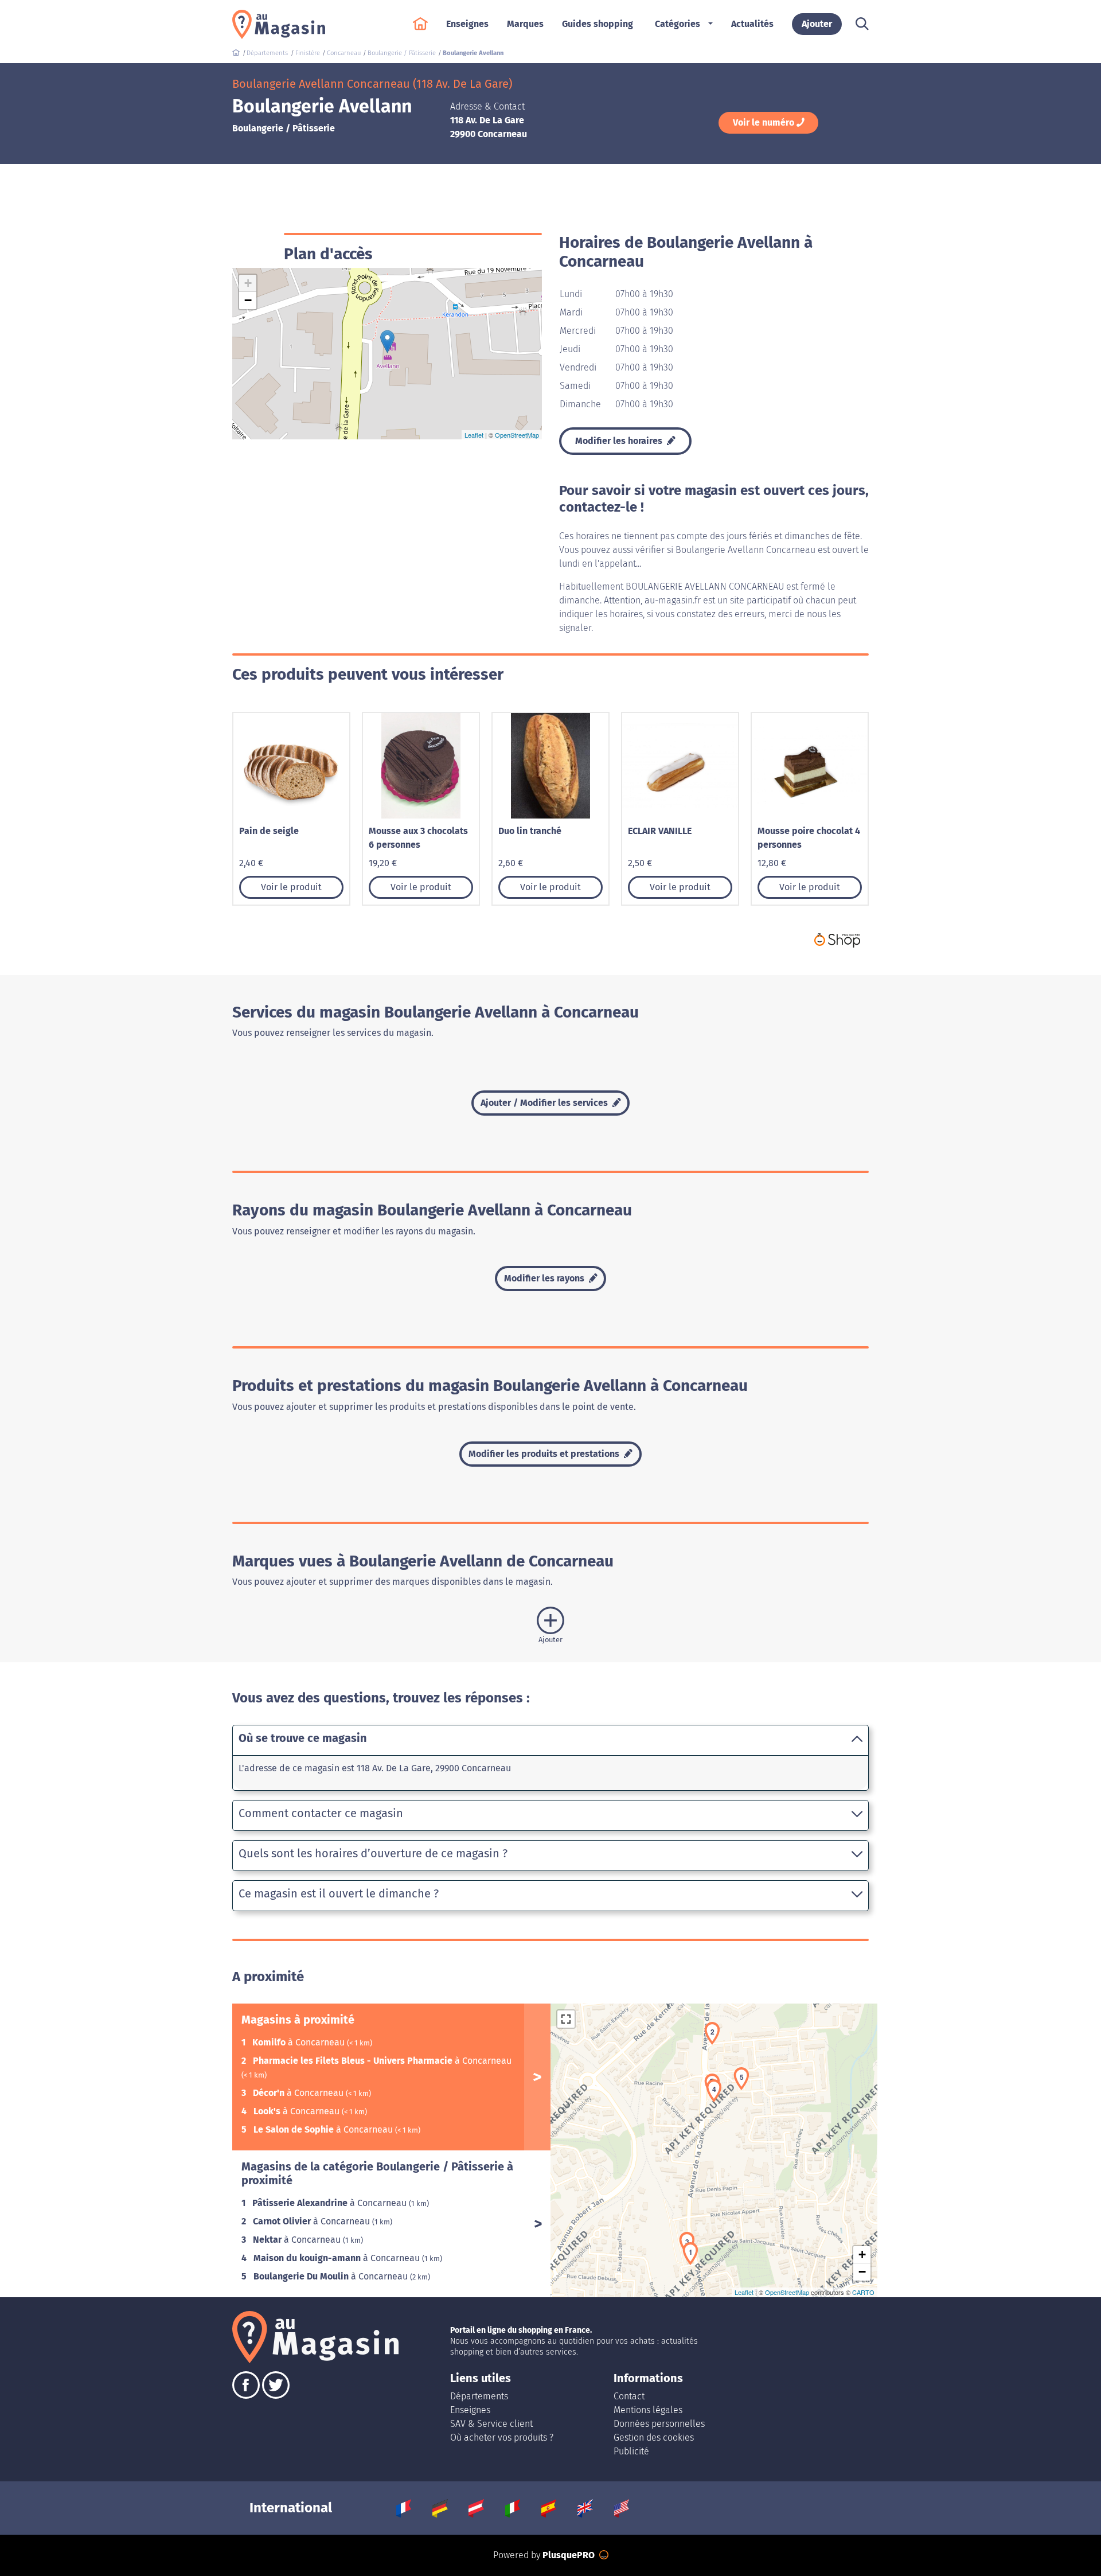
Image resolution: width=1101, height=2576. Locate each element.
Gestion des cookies (654, 2437)
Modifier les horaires (620, 441)
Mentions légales (648, 2410)
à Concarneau (300, 2042)
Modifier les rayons (545, 1278)
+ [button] (248, 283)
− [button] (248, 300)
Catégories (678, 24)
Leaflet (474, 435)
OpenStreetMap (517, 435)
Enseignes (470, 2410)
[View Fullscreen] (566, 2019)
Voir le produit (291, 887)
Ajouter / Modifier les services (545, 1103)
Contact (629, 2396)
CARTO (863, 2292)
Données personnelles (659, 2424)
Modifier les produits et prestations (545, 1454)
